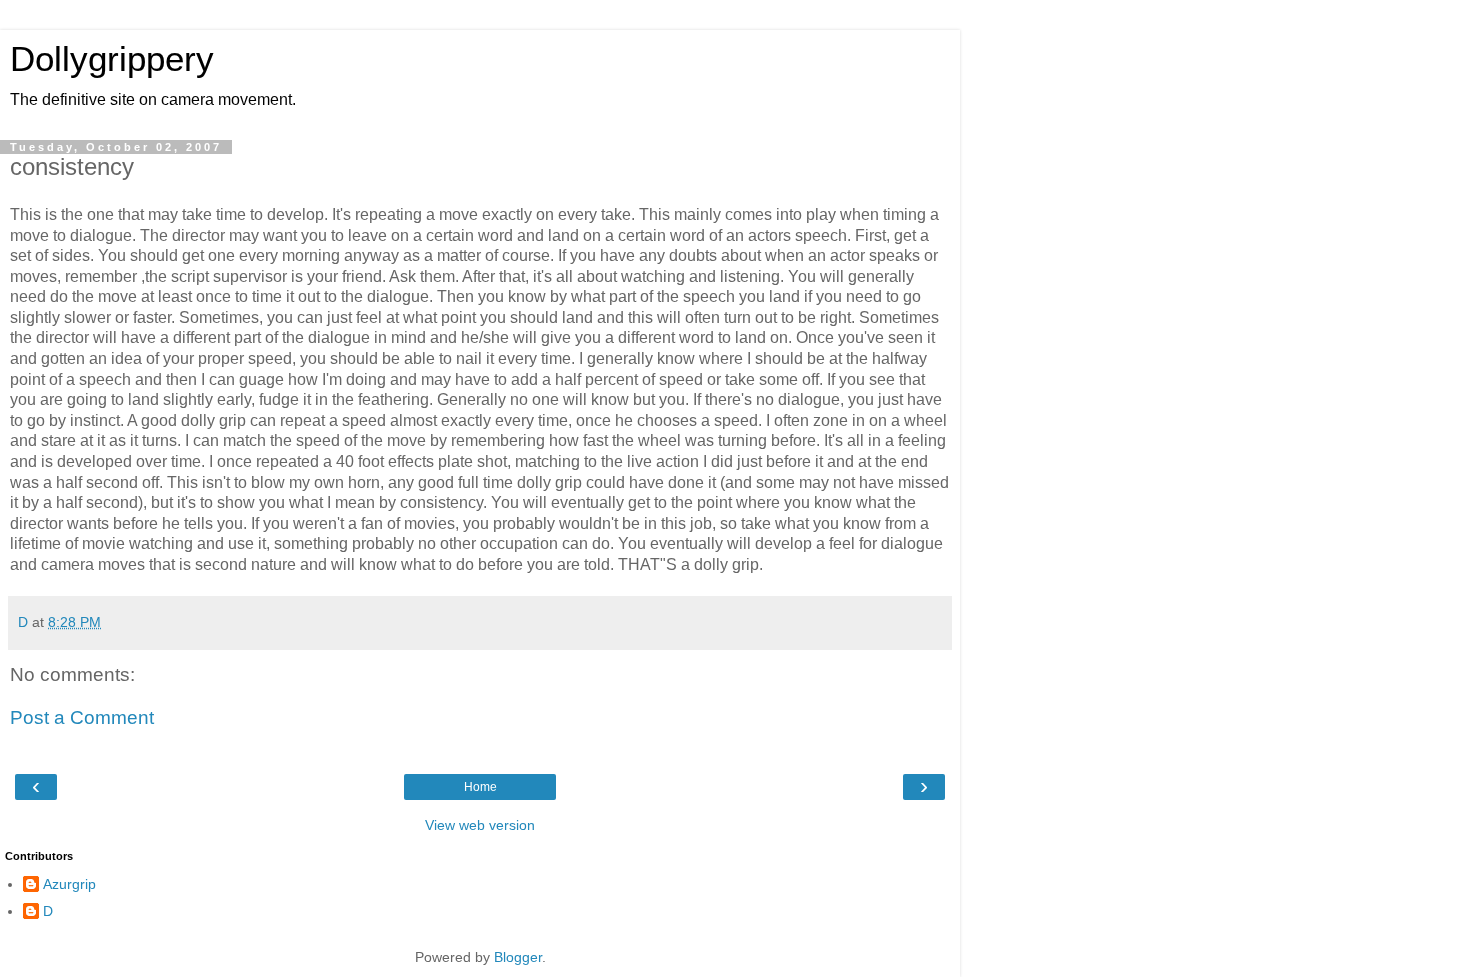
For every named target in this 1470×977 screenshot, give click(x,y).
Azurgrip (69, 884)
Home (480, 787)
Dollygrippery (112, 59)
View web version (480, 825)
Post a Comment (82, 717)
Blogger (518, 957)
